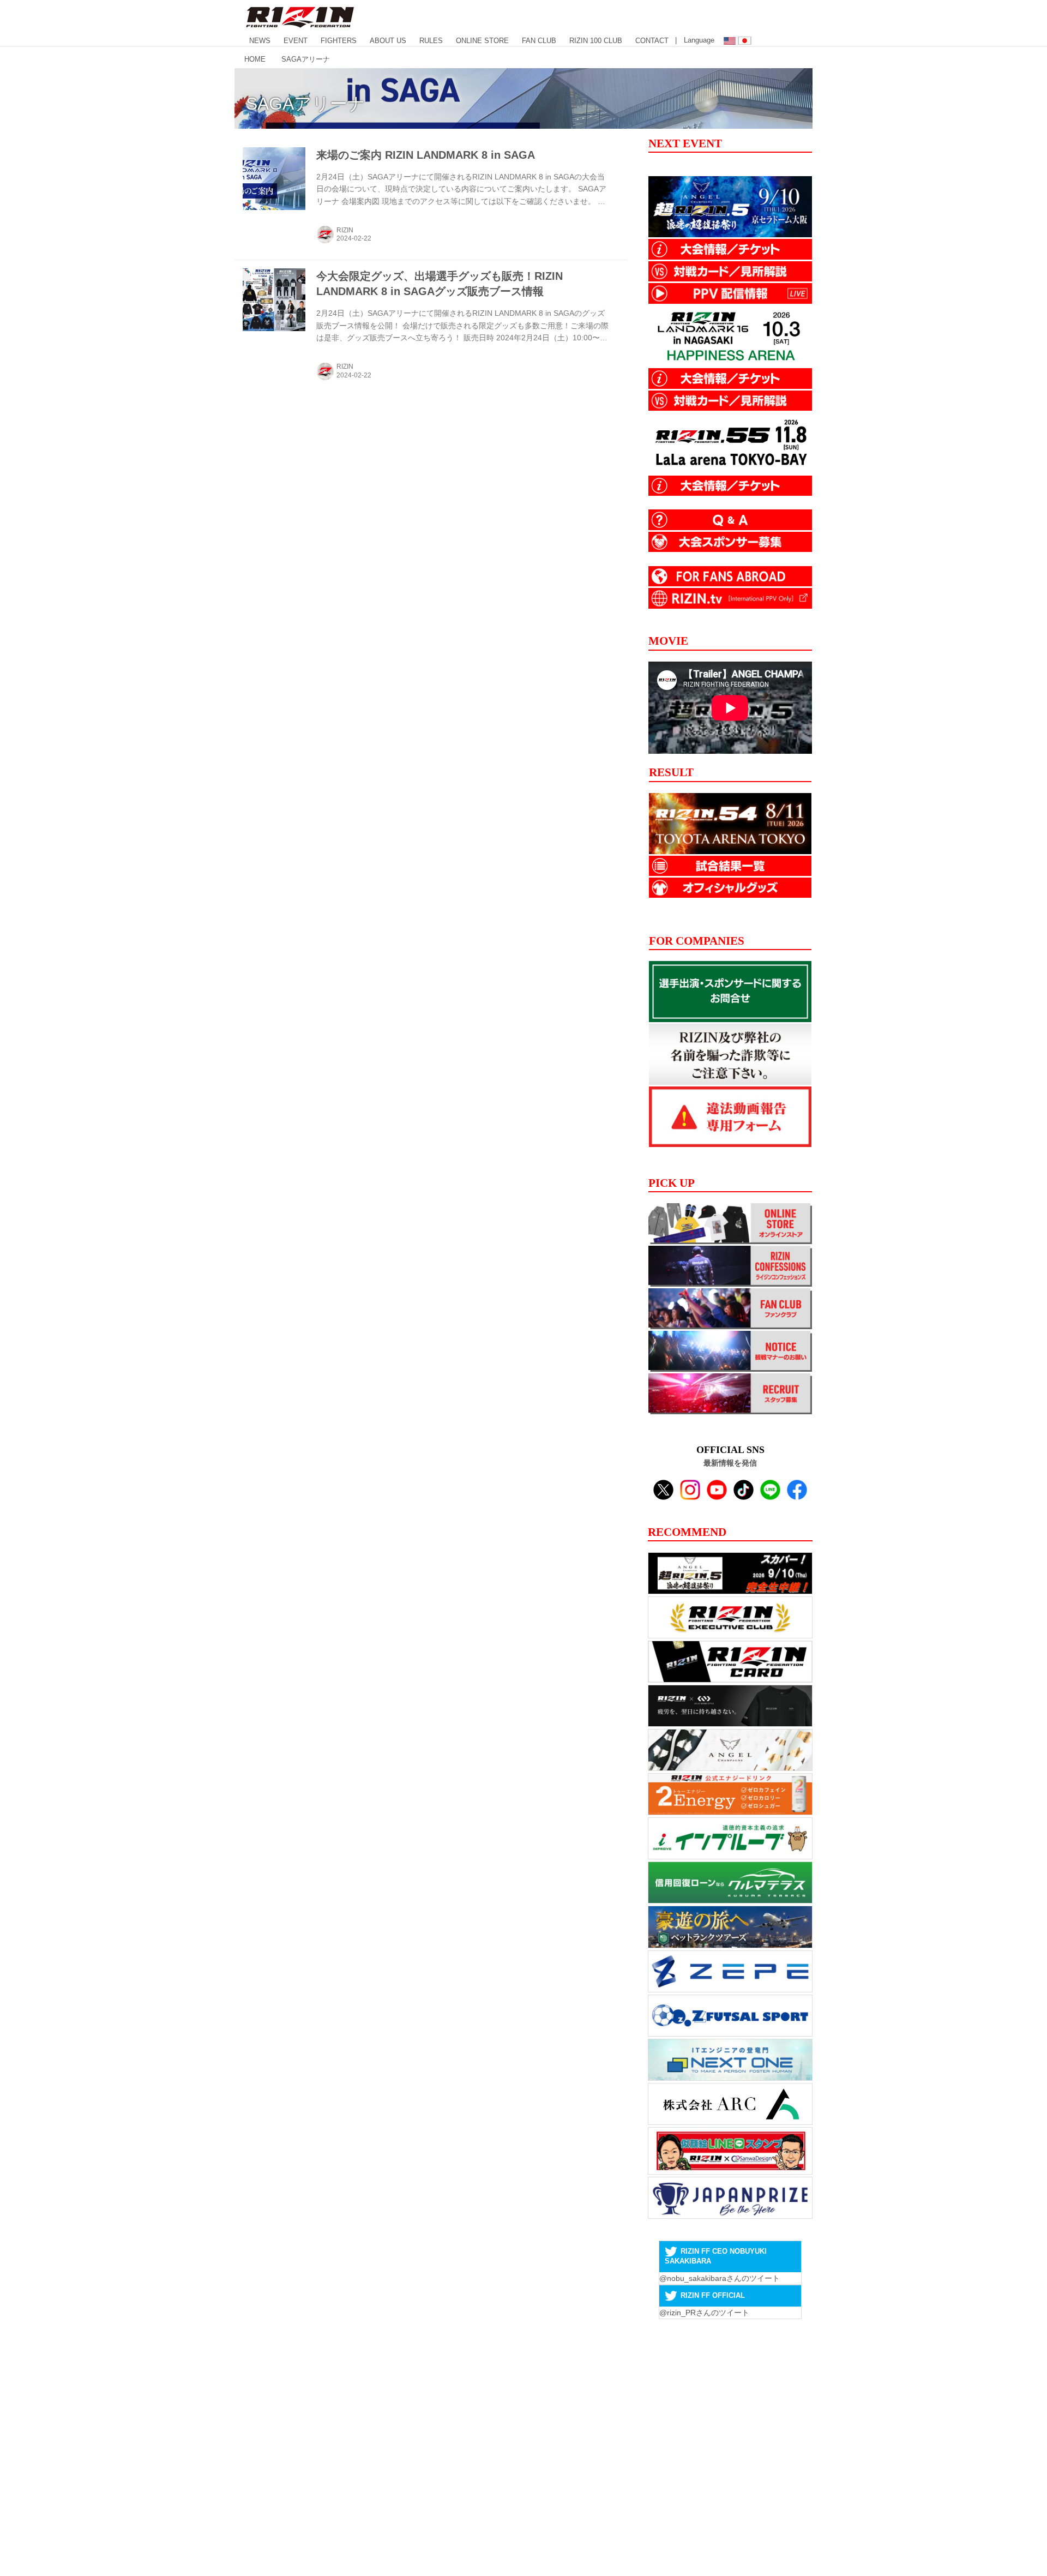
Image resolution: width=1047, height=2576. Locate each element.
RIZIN (345, 230)
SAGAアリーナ (306, 104)
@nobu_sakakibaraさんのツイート (720, 2278)
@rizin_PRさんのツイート (704, 2313)
